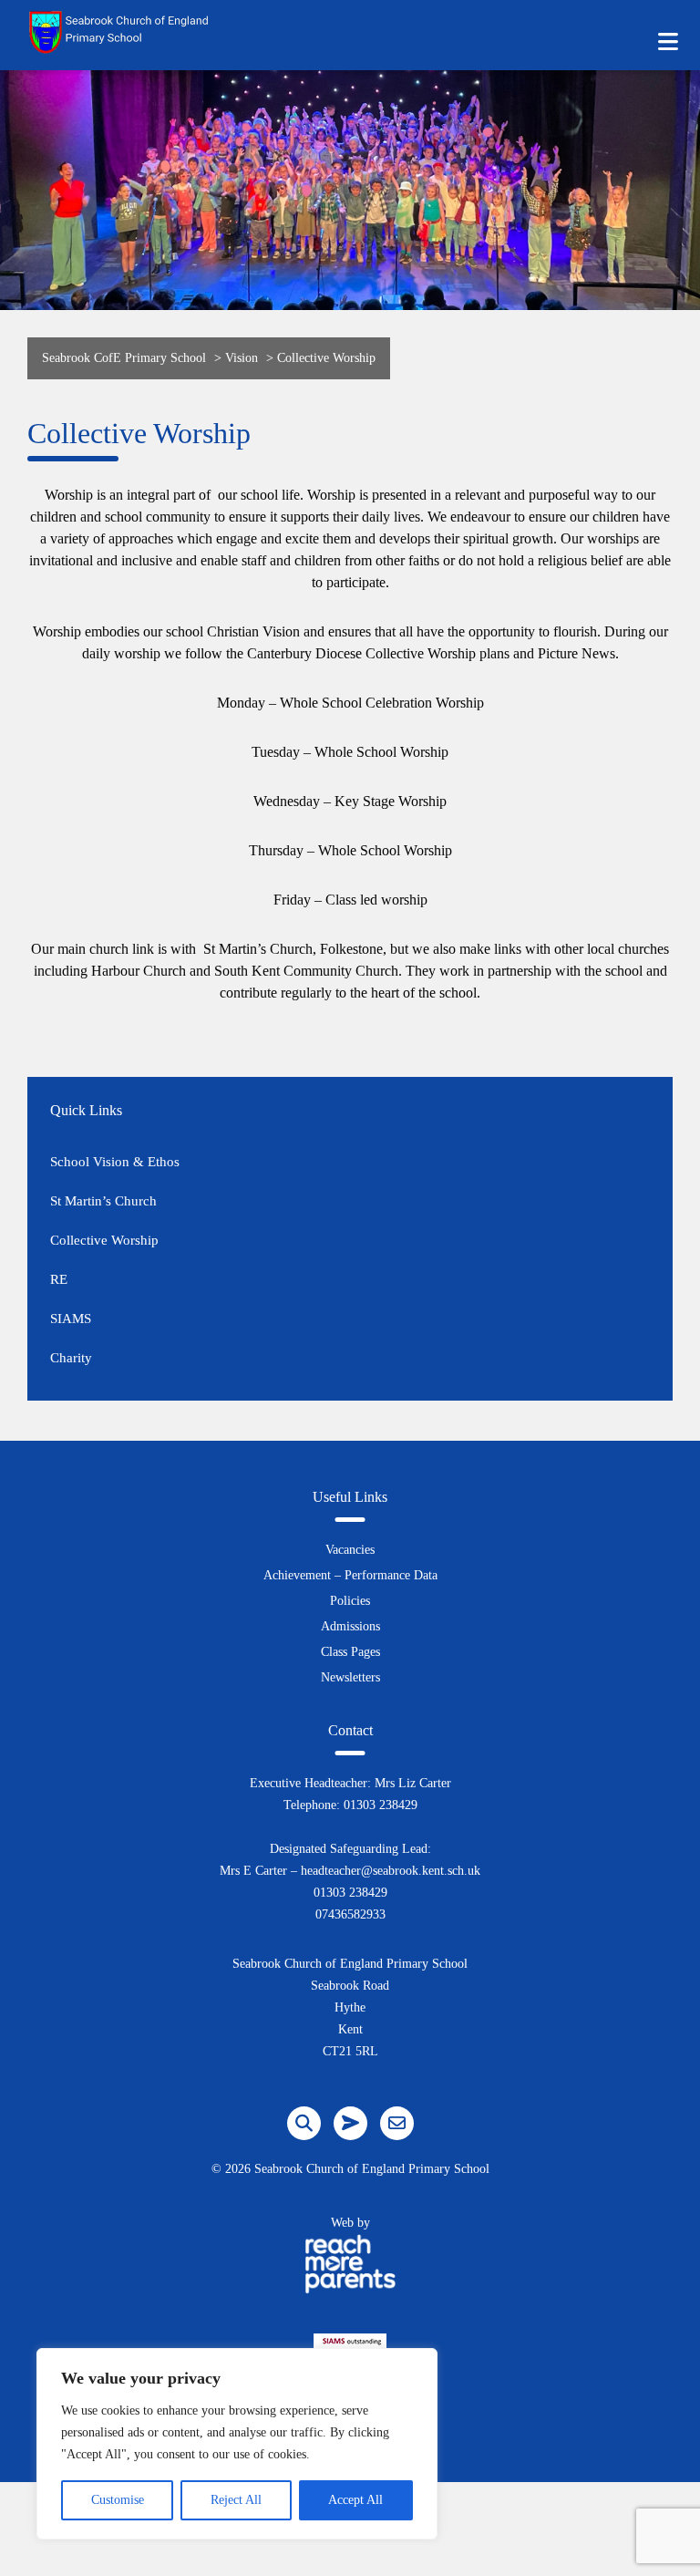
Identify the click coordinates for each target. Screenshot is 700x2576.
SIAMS (71, 1319)
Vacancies (350, 1550)
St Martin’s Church (103, 1201)
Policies (350, 1601)
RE (59, 1279)
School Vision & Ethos (115, 1162)
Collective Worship (104, 1240)
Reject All (236, 2500)
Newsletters (350, 1677)
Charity (71, 1358)
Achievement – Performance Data (350, 1575)
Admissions (350, 1626)
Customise (118, 2500)
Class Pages (350, 1652)
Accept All (355, 2500)
